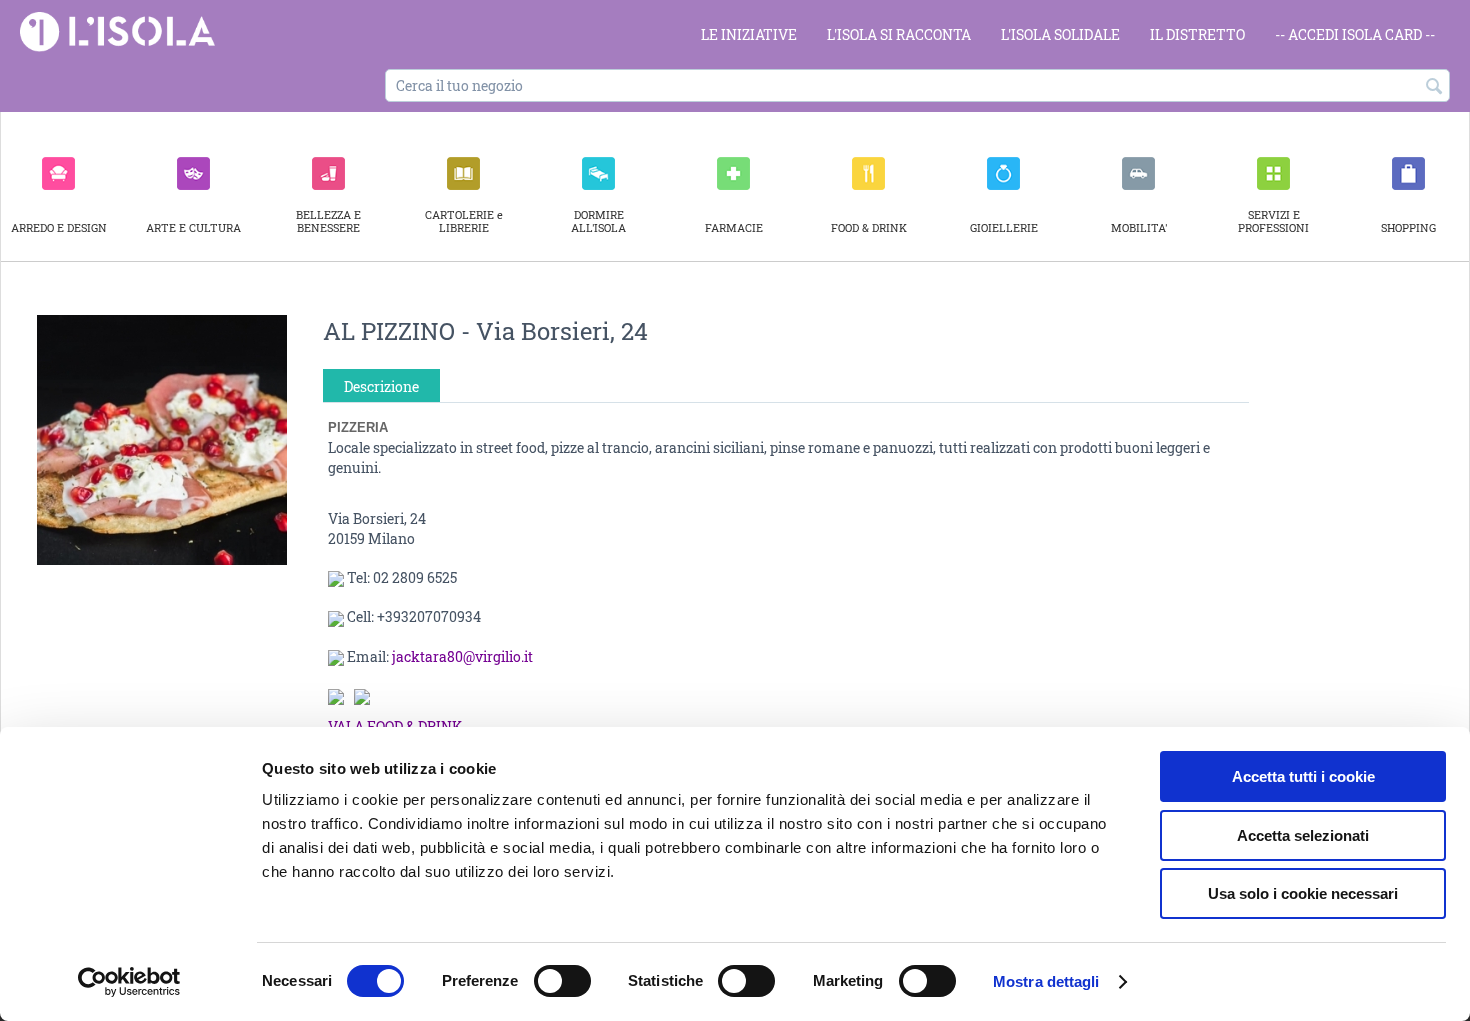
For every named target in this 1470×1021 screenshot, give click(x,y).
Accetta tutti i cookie (1303, 776)
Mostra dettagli (1046, 981)
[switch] (562, 981)
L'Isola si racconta (899, 34)
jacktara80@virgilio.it (462, 656)
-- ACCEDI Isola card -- (1355, 34)
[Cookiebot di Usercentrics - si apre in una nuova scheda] (129, 982)
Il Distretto (1197, 34)
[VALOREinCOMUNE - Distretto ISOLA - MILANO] (117, 30)
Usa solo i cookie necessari (1303, 893)
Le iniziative (749, 34)
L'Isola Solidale (1060, 34)
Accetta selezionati (1303, 835)
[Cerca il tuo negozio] (1435, 87)
